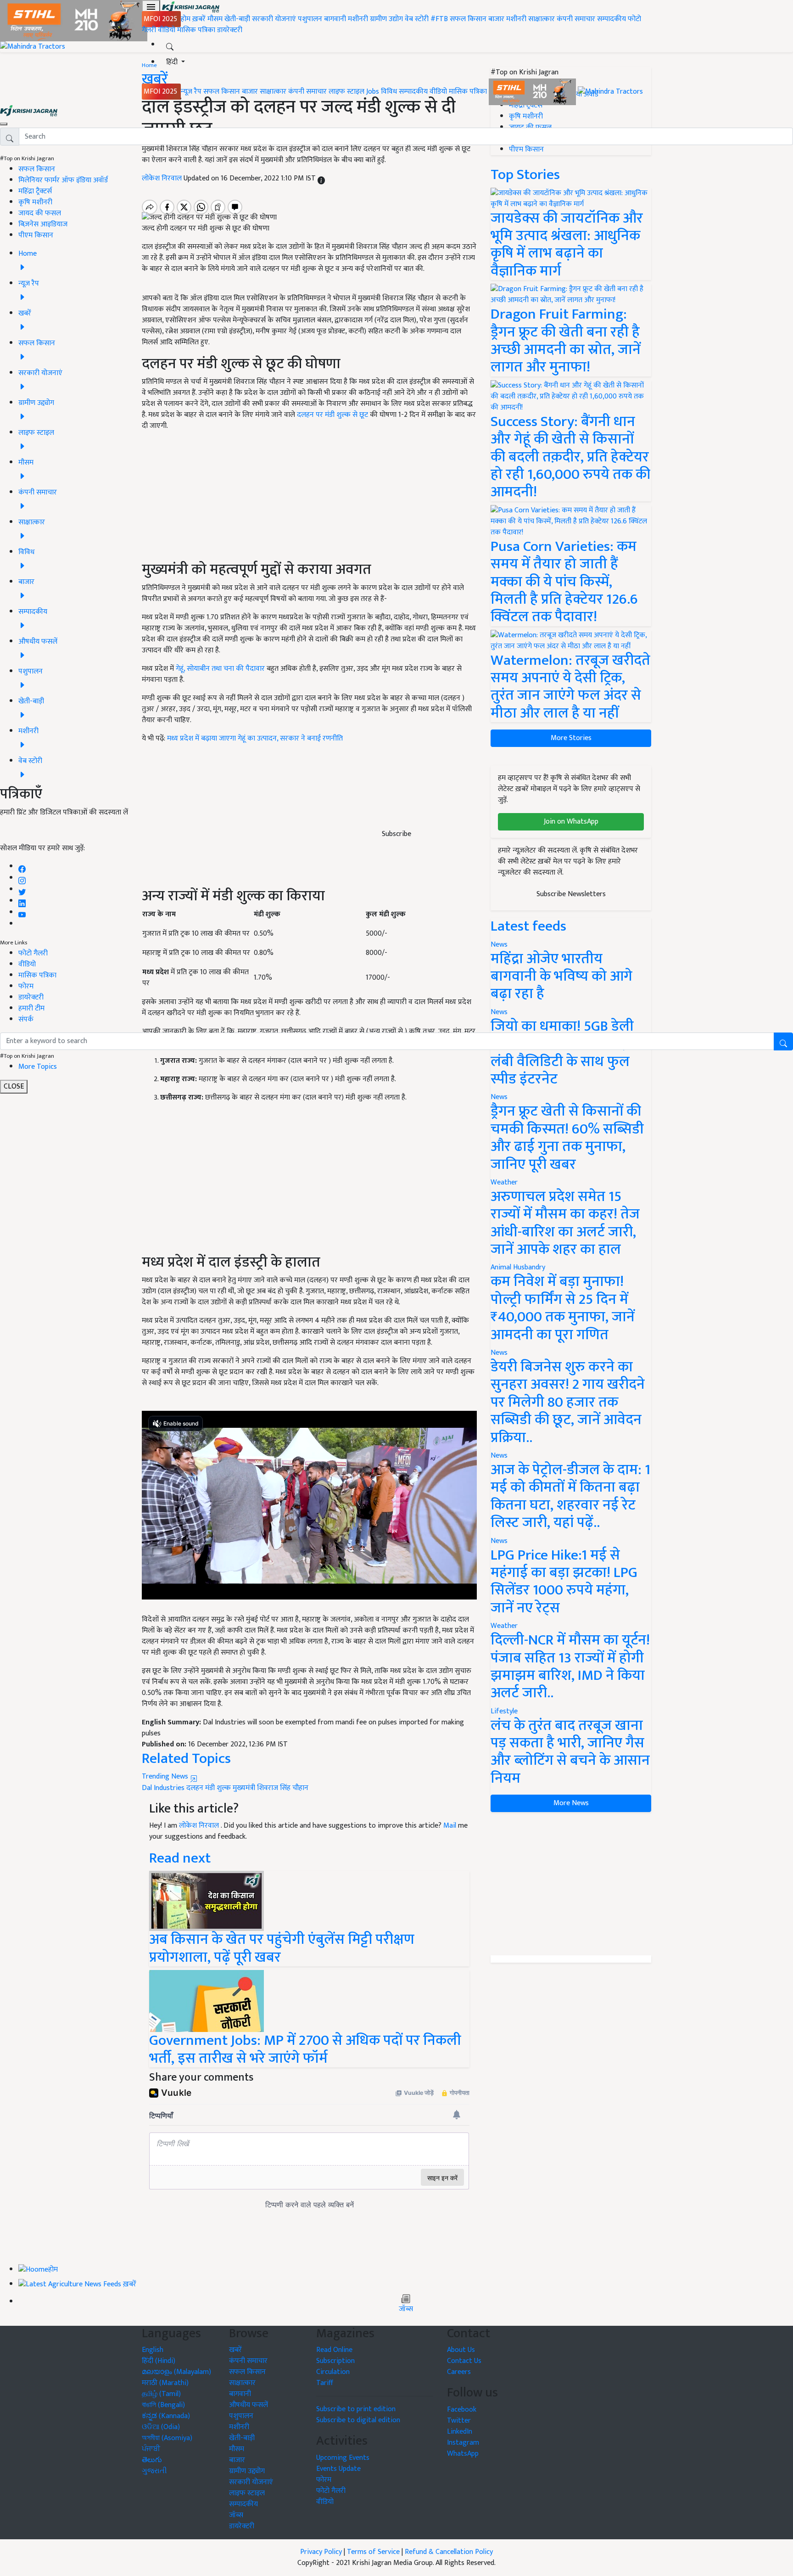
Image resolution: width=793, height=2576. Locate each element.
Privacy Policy (321, 2552)
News (499, 1097)
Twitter (459, 2421)
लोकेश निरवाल (200, 1826)
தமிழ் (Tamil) (161, 2394)
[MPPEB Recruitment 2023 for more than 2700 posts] (207, 2001)
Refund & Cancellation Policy (449, 2552)
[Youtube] (22, 912)
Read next (180, 1858)
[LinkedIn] (22, 901)
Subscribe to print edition (356, 2409)
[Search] (170, 45)
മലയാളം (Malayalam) (176, 2372)
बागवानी (335, 19)
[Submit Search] (783, 1041)
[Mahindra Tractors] (610, 92)
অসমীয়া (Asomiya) (167, 2438)
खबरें (235, 2350)
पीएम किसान (36, 235)
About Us (461, 2350)
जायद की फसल (40, 213)
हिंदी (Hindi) (159, 2361)
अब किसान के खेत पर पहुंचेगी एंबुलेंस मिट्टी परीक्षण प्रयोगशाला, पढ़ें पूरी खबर (282, 1948)
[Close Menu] (4, 124)
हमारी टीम (31, 1008)
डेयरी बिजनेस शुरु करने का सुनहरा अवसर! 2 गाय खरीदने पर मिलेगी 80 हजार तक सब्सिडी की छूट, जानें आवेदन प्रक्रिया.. (568, 1402)
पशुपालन (310, 19)
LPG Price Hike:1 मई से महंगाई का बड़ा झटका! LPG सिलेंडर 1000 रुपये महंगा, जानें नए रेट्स (564, 1582)
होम (186, 19)
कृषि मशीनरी (35, 202)
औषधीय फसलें (249, 2405)
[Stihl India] (533, 92)
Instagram (463, 2443)
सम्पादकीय (612, 19)
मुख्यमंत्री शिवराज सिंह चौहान (271, 1788)
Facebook (462, 2410)
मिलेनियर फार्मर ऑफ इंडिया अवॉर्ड (63, 180)
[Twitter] (22, 890)
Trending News (166, 1776)
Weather (504, 1182)
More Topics (38, 1067)
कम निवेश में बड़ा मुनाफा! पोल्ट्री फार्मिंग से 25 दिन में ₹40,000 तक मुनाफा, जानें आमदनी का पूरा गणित (563, 1308)
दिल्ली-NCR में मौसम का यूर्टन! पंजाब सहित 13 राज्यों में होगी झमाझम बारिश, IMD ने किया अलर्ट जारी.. (570, 1667)
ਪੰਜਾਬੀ (151, 2449)
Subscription (335, 2361)
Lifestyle (504, 1711)
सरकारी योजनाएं (275, 19)
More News (571, 1803)
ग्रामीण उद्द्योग (247, 2471)
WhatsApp (463, 2454)
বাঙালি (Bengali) (163, 2405)
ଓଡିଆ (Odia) (161, 2427)
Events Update (338, 2469)
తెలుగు (152, 2460)
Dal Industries (163, 1788)
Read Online (334, 2350)
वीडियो (167, 30)
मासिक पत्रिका (197, 30)
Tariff (325, 2383)
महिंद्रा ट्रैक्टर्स (35, 191)
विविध (389, 92)
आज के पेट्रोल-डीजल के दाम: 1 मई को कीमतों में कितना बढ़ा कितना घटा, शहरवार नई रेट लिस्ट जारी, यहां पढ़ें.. (570, 1496)
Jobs (373, 92)
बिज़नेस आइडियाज (43, 224)
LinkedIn (460, 2432)
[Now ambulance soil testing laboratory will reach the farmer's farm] (207, 1901)
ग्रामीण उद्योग (386, 19)
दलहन (195, 1788)
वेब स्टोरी (417, 19)
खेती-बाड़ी (237, 19)
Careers (459, 2372)
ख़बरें (199, 19)
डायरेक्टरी (230, 30)
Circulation (333, 2372)
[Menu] (151, 7)
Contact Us (464, 2361)
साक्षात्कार (542, 19)
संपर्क (26, 1019)
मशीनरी (359, 19)
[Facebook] (22, 867)
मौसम (215, 19)
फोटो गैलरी (33, 953)
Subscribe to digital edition (358, 2420)
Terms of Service (373, 2552)
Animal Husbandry (518, 1267)
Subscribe (396, 834)
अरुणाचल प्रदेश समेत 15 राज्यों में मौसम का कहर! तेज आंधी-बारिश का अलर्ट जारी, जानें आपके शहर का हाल (565, 1223)
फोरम (26, 986)
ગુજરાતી (154, 2471)
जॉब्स (406, 2309)
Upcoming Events (343, 2458)
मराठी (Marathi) (165, 2383)
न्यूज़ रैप (191, 92)
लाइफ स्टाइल (346, 92)
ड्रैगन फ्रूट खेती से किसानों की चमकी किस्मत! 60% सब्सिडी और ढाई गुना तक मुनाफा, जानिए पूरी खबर (567, 1138)
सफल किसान (468, 19)
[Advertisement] (309, 1186)
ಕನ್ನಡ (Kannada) (166, 2416)
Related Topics (186, 1759)
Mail (450, 1826)
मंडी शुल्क (218, 1788)
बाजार (496, 19)
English (153, 2350)
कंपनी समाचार (576, 19)
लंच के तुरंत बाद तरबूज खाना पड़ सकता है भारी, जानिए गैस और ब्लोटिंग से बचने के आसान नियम (570, 1752)
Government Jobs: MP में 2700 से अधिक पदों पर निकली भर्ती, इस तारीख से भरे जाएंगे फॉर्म (305, 2049)
